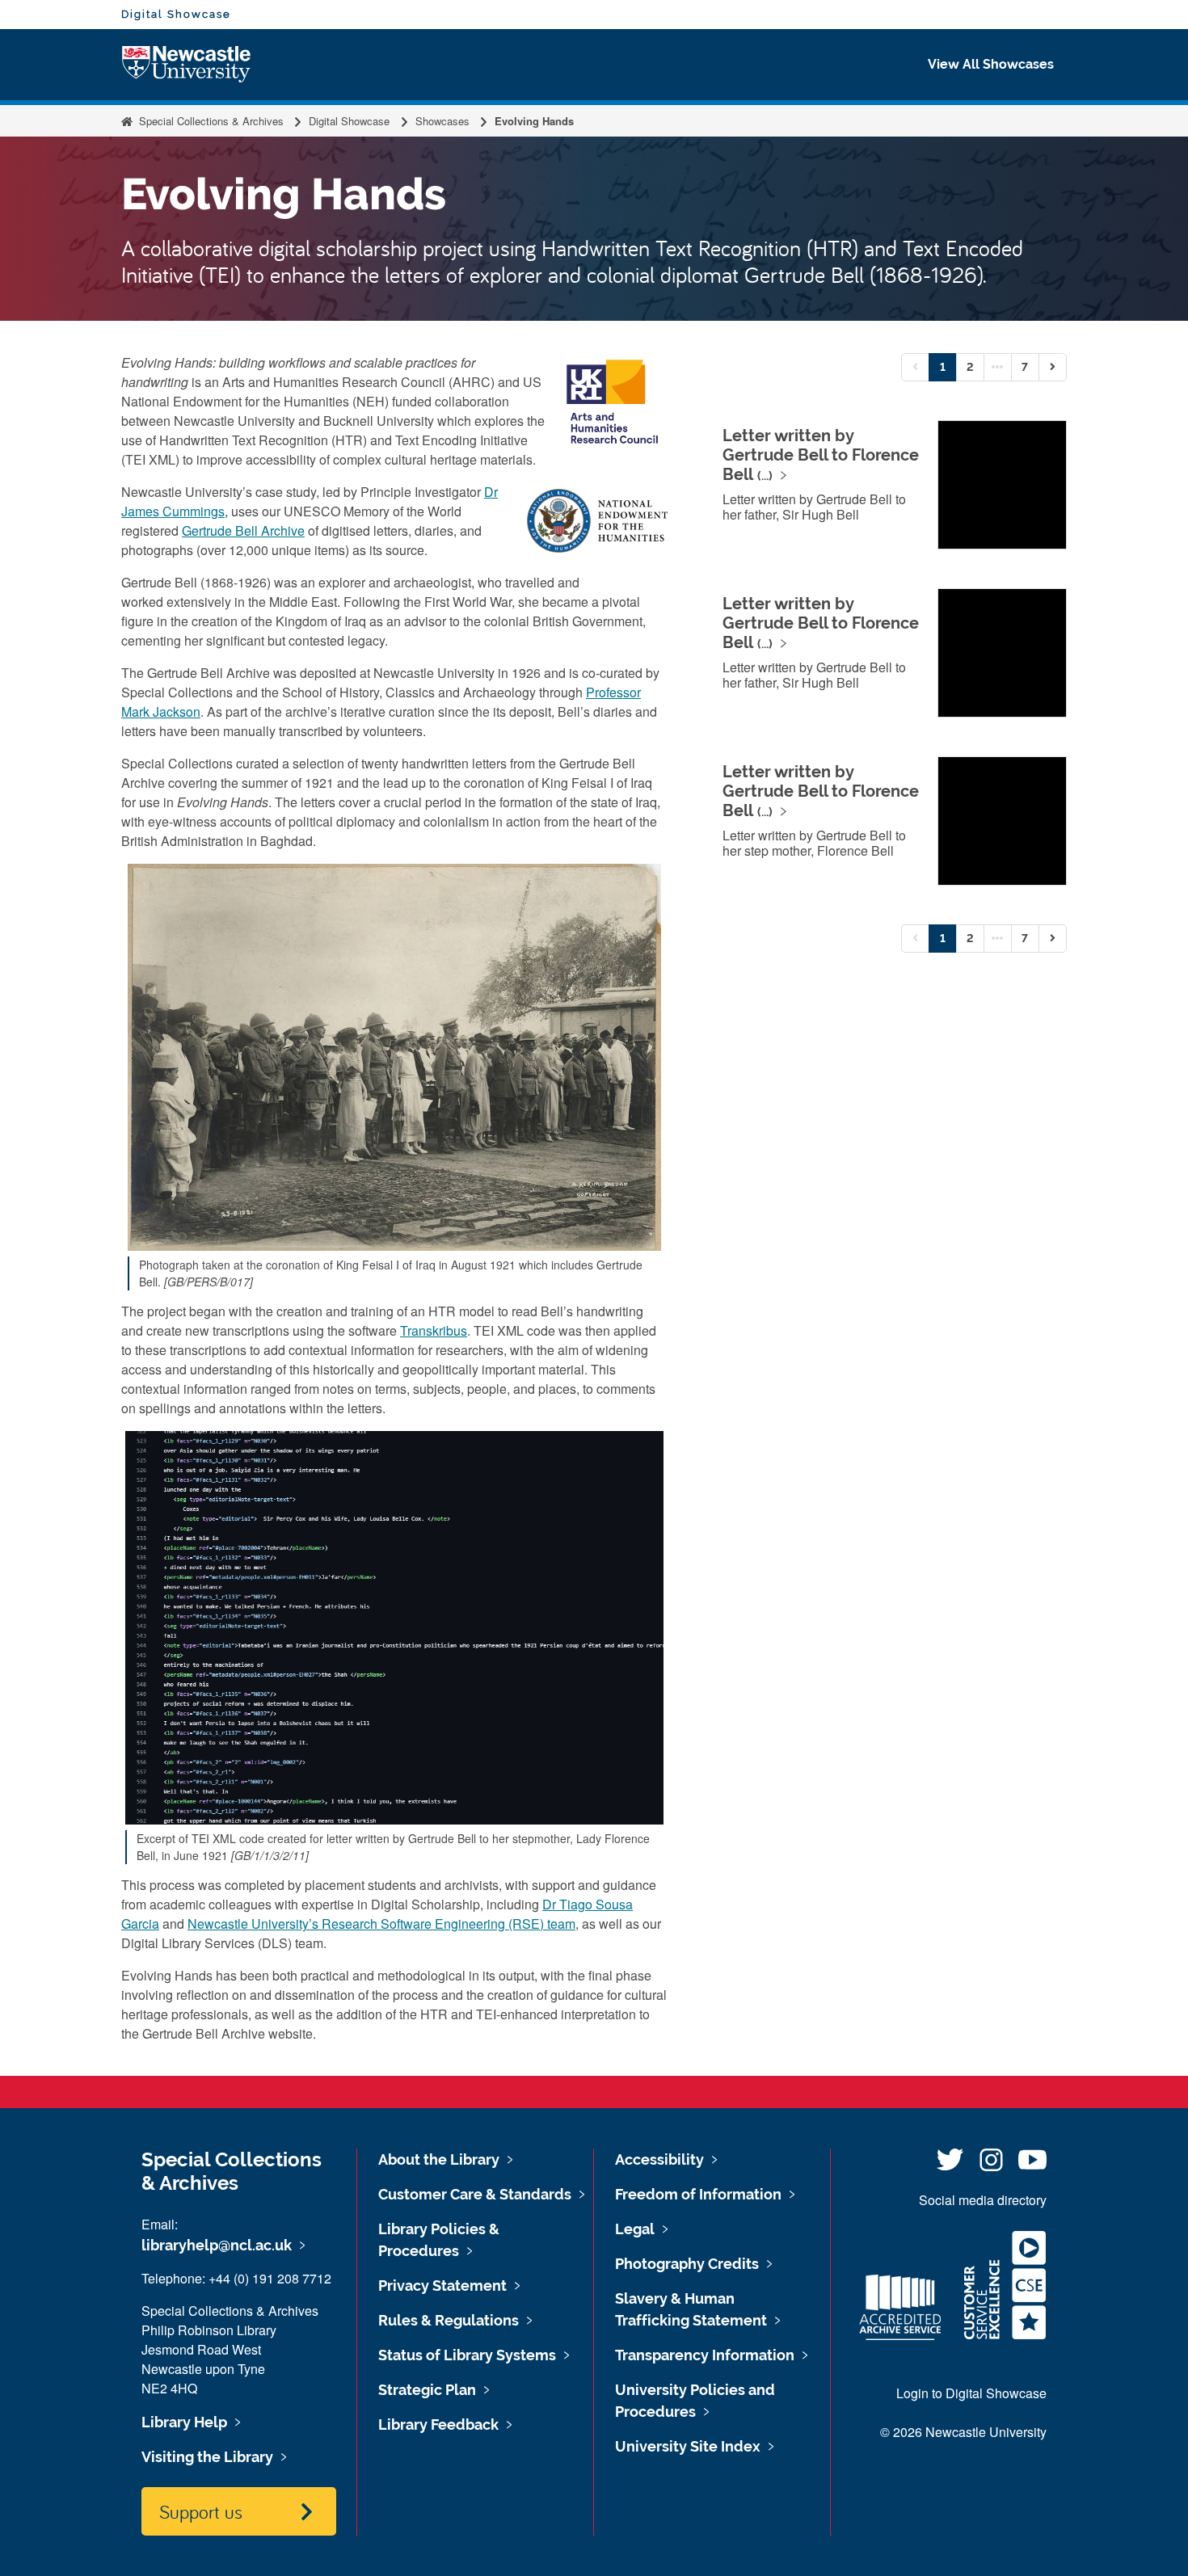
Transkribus (434, 1330)
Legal (635, 2229)
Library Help (184, 2422)
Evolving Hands (534, 121)
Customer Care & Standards (475, 2194)
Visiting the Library (207, 2457)
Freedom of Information (698, 2194)
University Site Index (688, 2446)
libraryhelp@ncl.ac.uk (217, 2245)
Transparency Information (705, 2355)
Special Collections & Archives (211, 121)
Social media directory (983, 2200)
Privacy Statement (442, 2286)
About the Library (439, 2159)
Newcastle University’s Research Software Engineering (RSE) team (381, 1924)
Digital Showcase (176, 14)
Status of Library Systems (467, 2355)
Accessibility (659, 2159)
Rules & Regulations (449, 2320)
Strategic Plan (427, 2390)
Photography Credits (687, 2264)
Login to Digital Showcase (971, 2393)
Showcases (442, 121)
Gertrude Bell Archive (243, 530)
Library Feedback (438, 2424)
